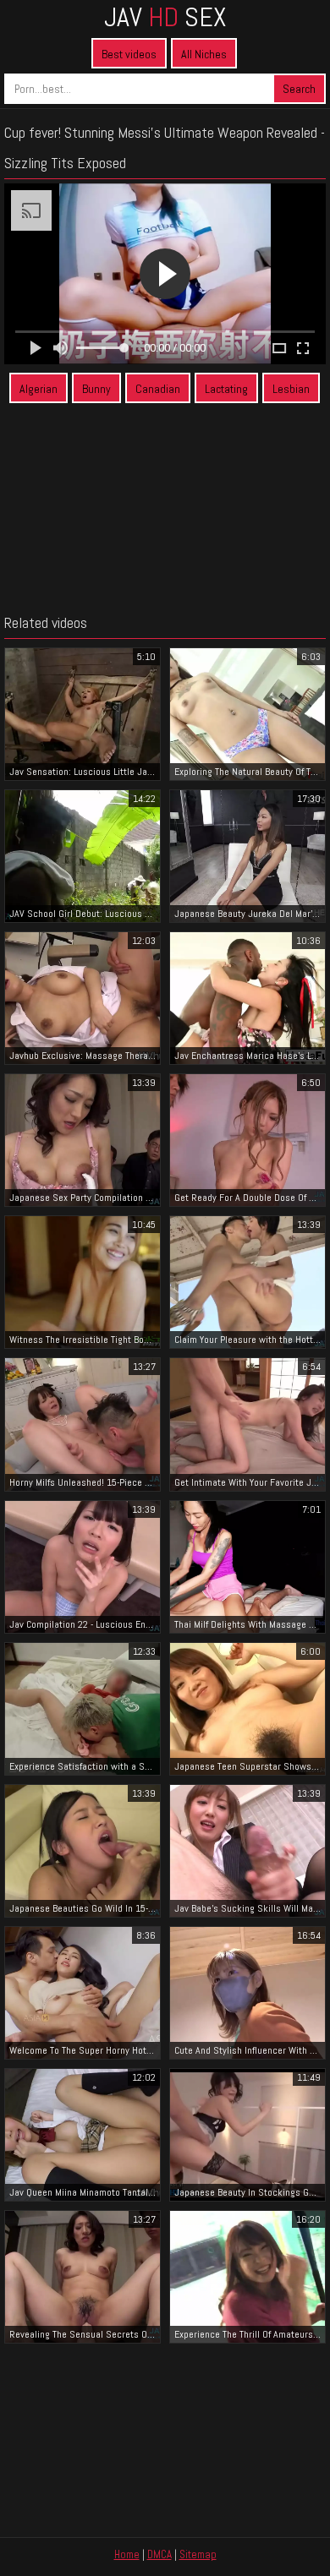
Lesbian (291, 389)
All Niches (204, 54)
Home (127, 2554)
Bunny (96, 389)
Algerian (38, 389)
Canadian (158, 389)
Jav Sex (165, 17)
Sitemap (198, 2554)
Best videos (129, 54)
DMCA (159, 2554)
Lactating (226, 389)
